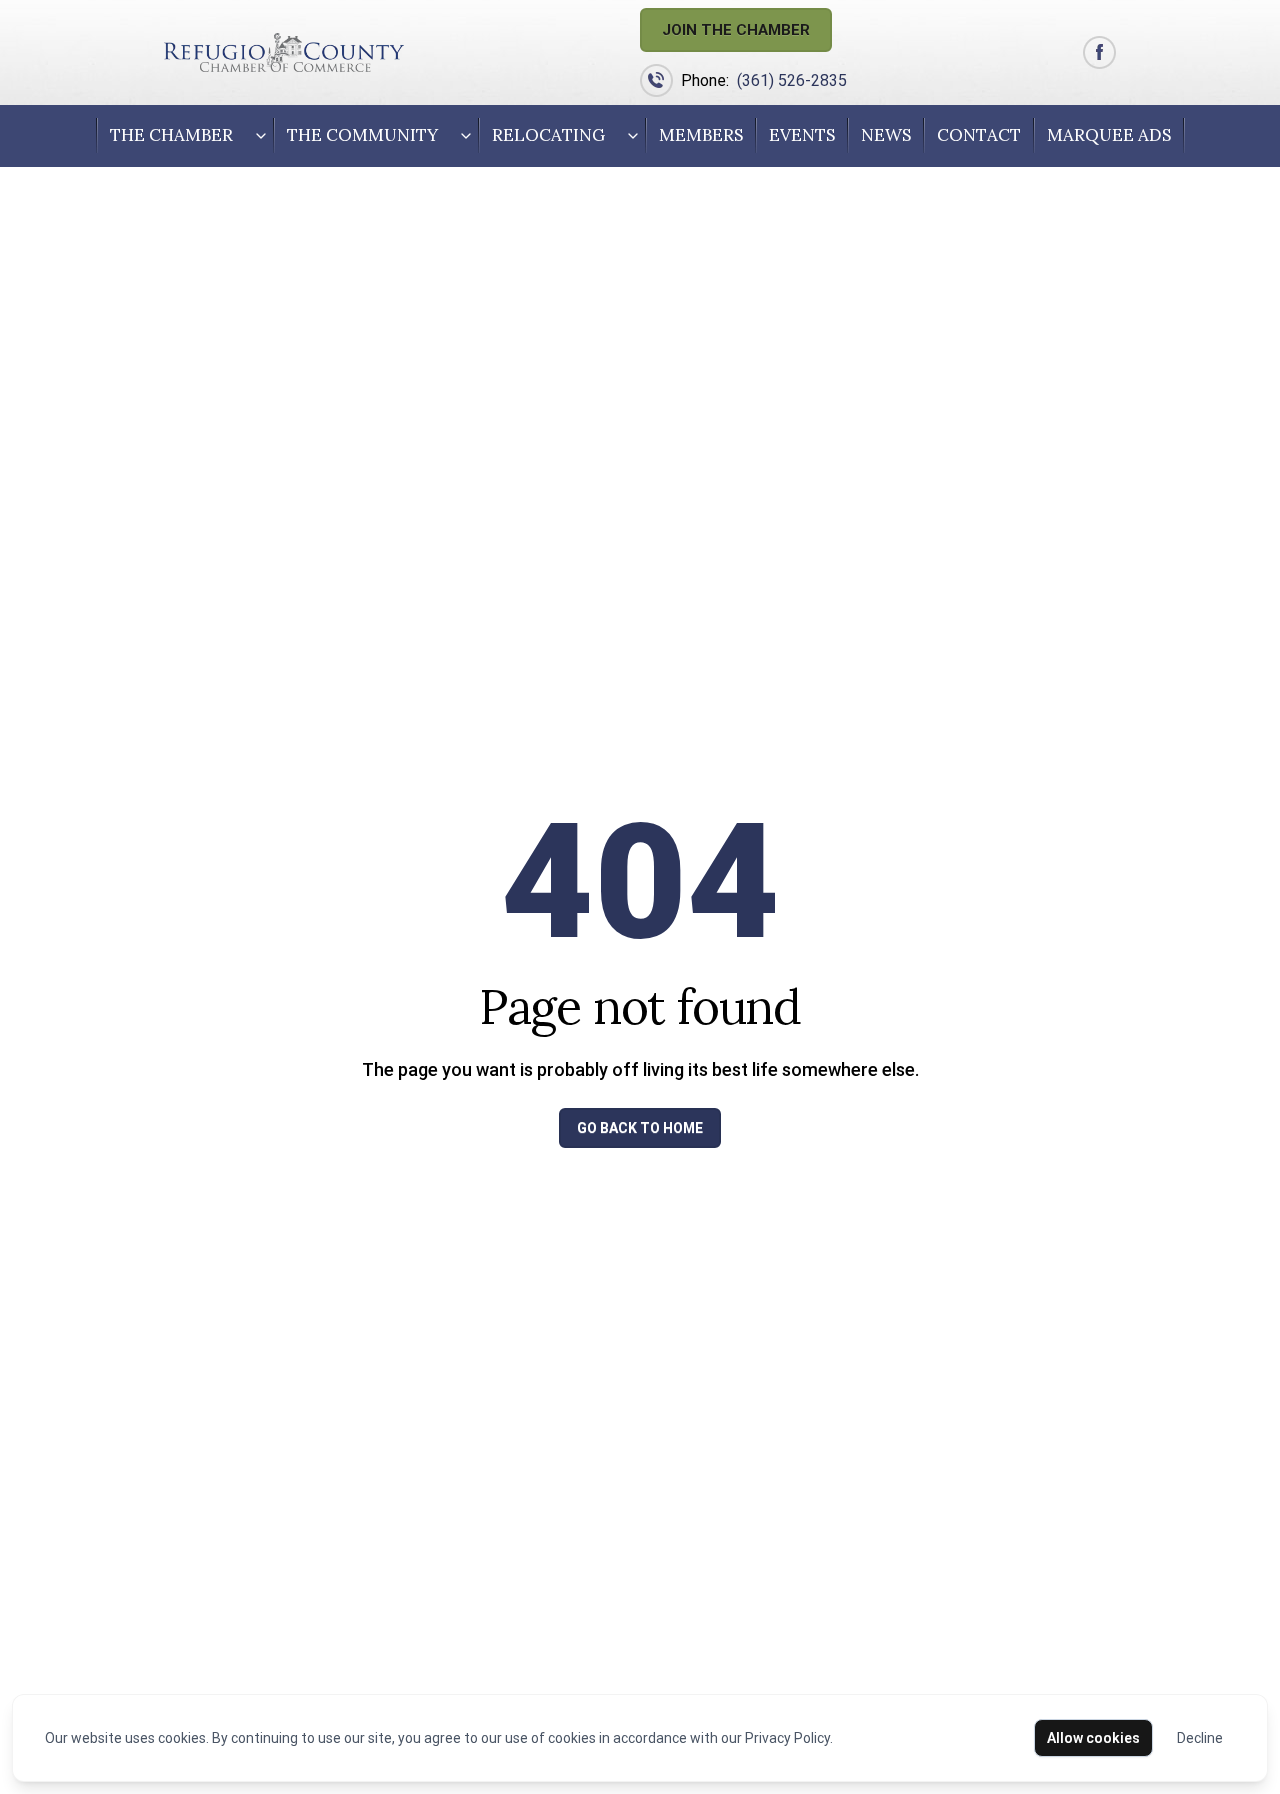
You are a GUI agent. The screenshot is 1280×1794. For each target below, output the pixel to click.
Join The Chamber (736, 30)
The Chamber (171, 135)
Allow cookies (1093, 1738)
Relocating (548, 135)
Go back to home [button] (640, 1128)
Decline (1200, 1738)
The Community (362, 135)
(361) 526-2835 (792, 80)
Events (802, 135)
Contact (979, 135)
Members (701, 135)
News (886, 135)
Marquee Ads (1109, 135)
